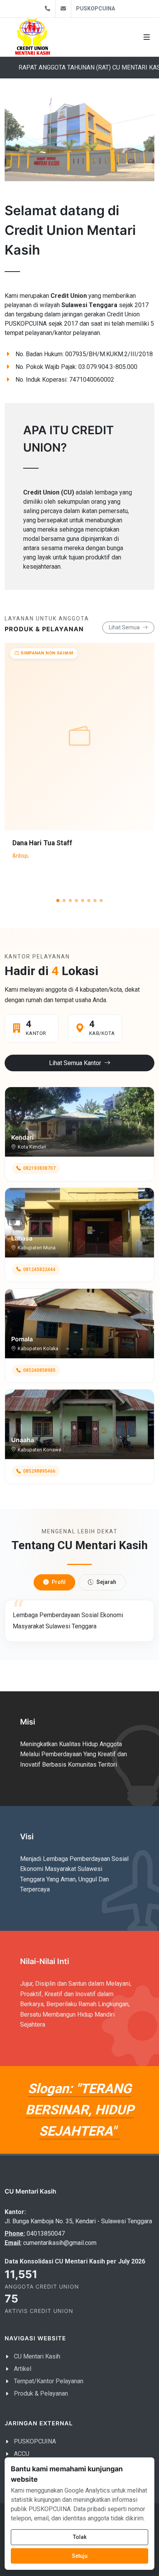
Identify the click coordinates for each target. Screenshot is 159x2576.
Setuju (80, 2556)
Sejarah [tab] (106, 1582)
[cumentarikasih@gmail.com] (63, 9)
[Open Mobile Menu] (147, 37)
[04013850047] (47, 9)
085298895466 (39, 1471)
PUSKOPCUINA (96, 8)
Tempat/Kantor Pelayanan (49, 2381)
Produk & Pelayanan (41, 2393)
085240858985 (39, 1370)
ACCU (22, 2454)
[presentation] (134, 773)
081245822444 (39, 1269)
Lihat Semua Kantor (76, 1063)
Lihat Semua (125, 627)
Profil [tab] (59, 1582)
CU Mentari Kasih (37, 2356)
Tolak (80, 2537)
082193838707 (39, 1168)
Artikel (23, 2369)
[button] (58, 901)
